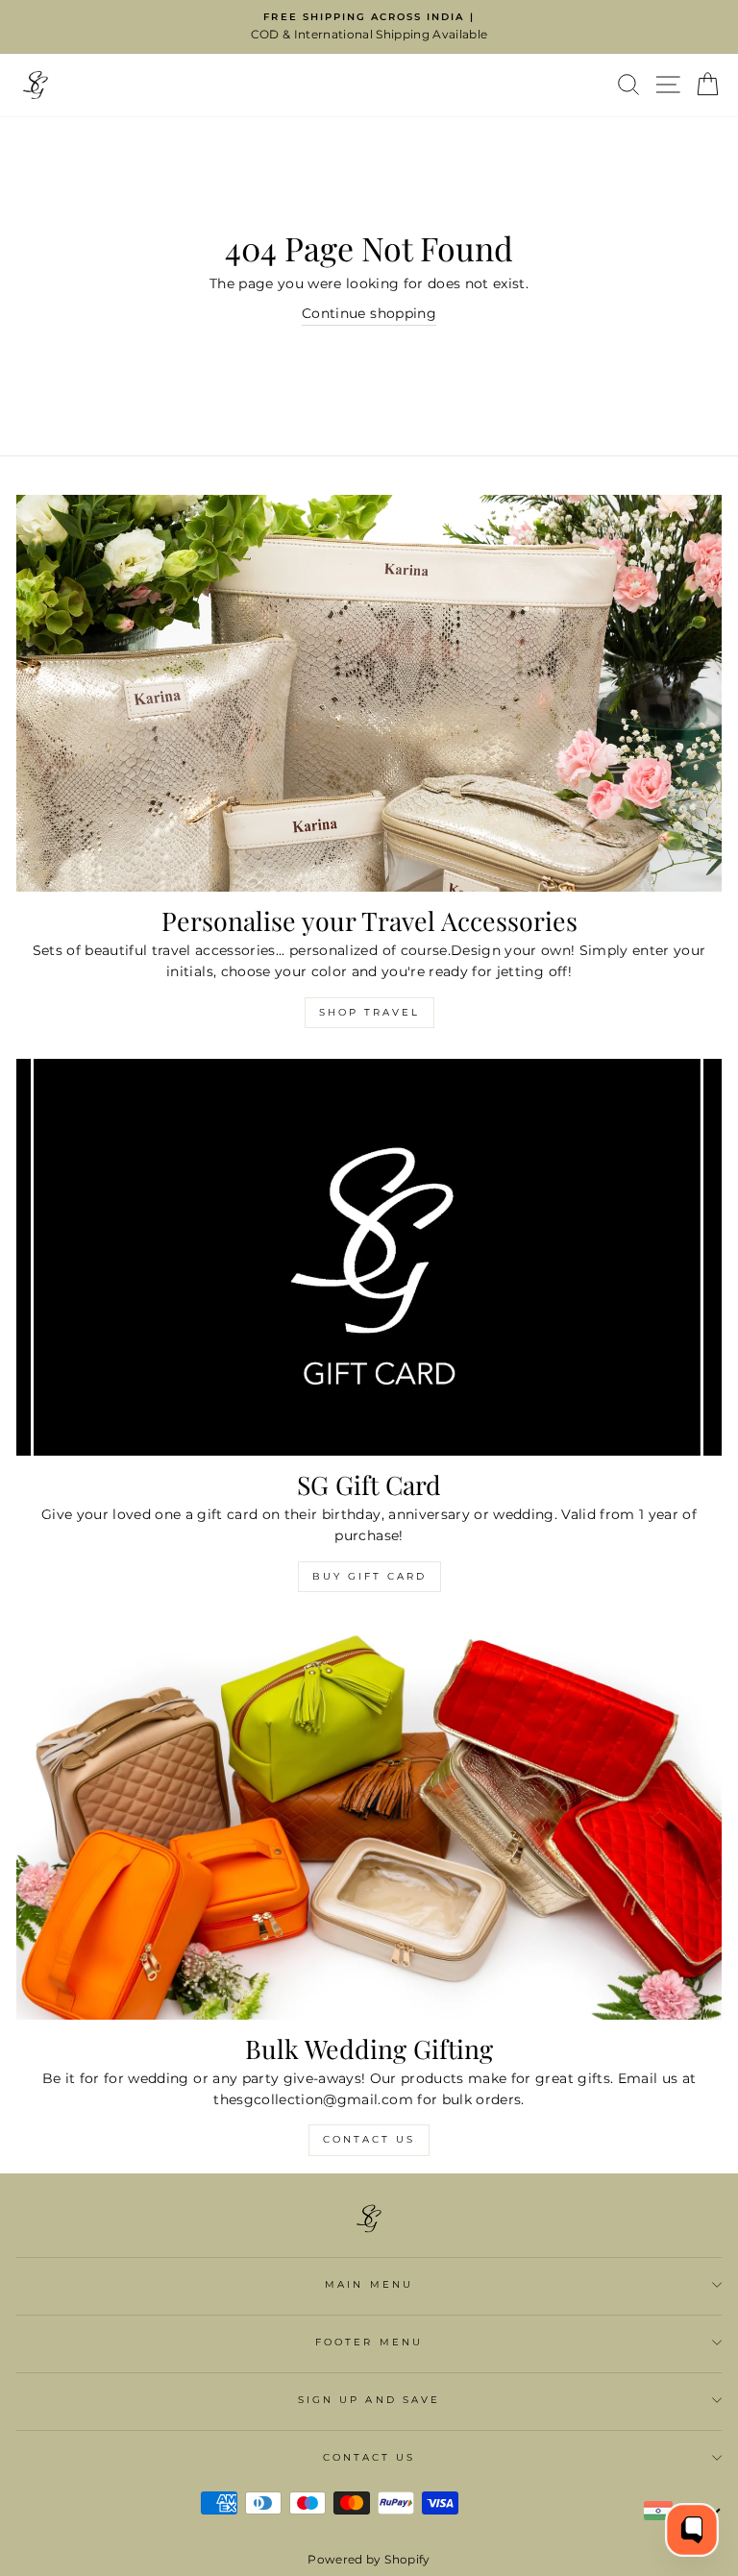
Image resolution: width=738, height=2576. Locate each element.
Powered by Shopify (369, 2559)
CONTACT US (369, 2457)
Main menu (369, 2284)
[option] (369, 27)
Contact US (369, 2139)
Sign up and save (369, 2400)
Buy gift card (369, 1576)
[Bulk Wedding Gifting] (369, 1821)
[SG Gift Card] (369, 1257)
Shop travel (369, 1012)
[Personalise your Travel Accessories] (369, 693)
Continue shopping (369, 313)
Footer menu (369, 2342)
